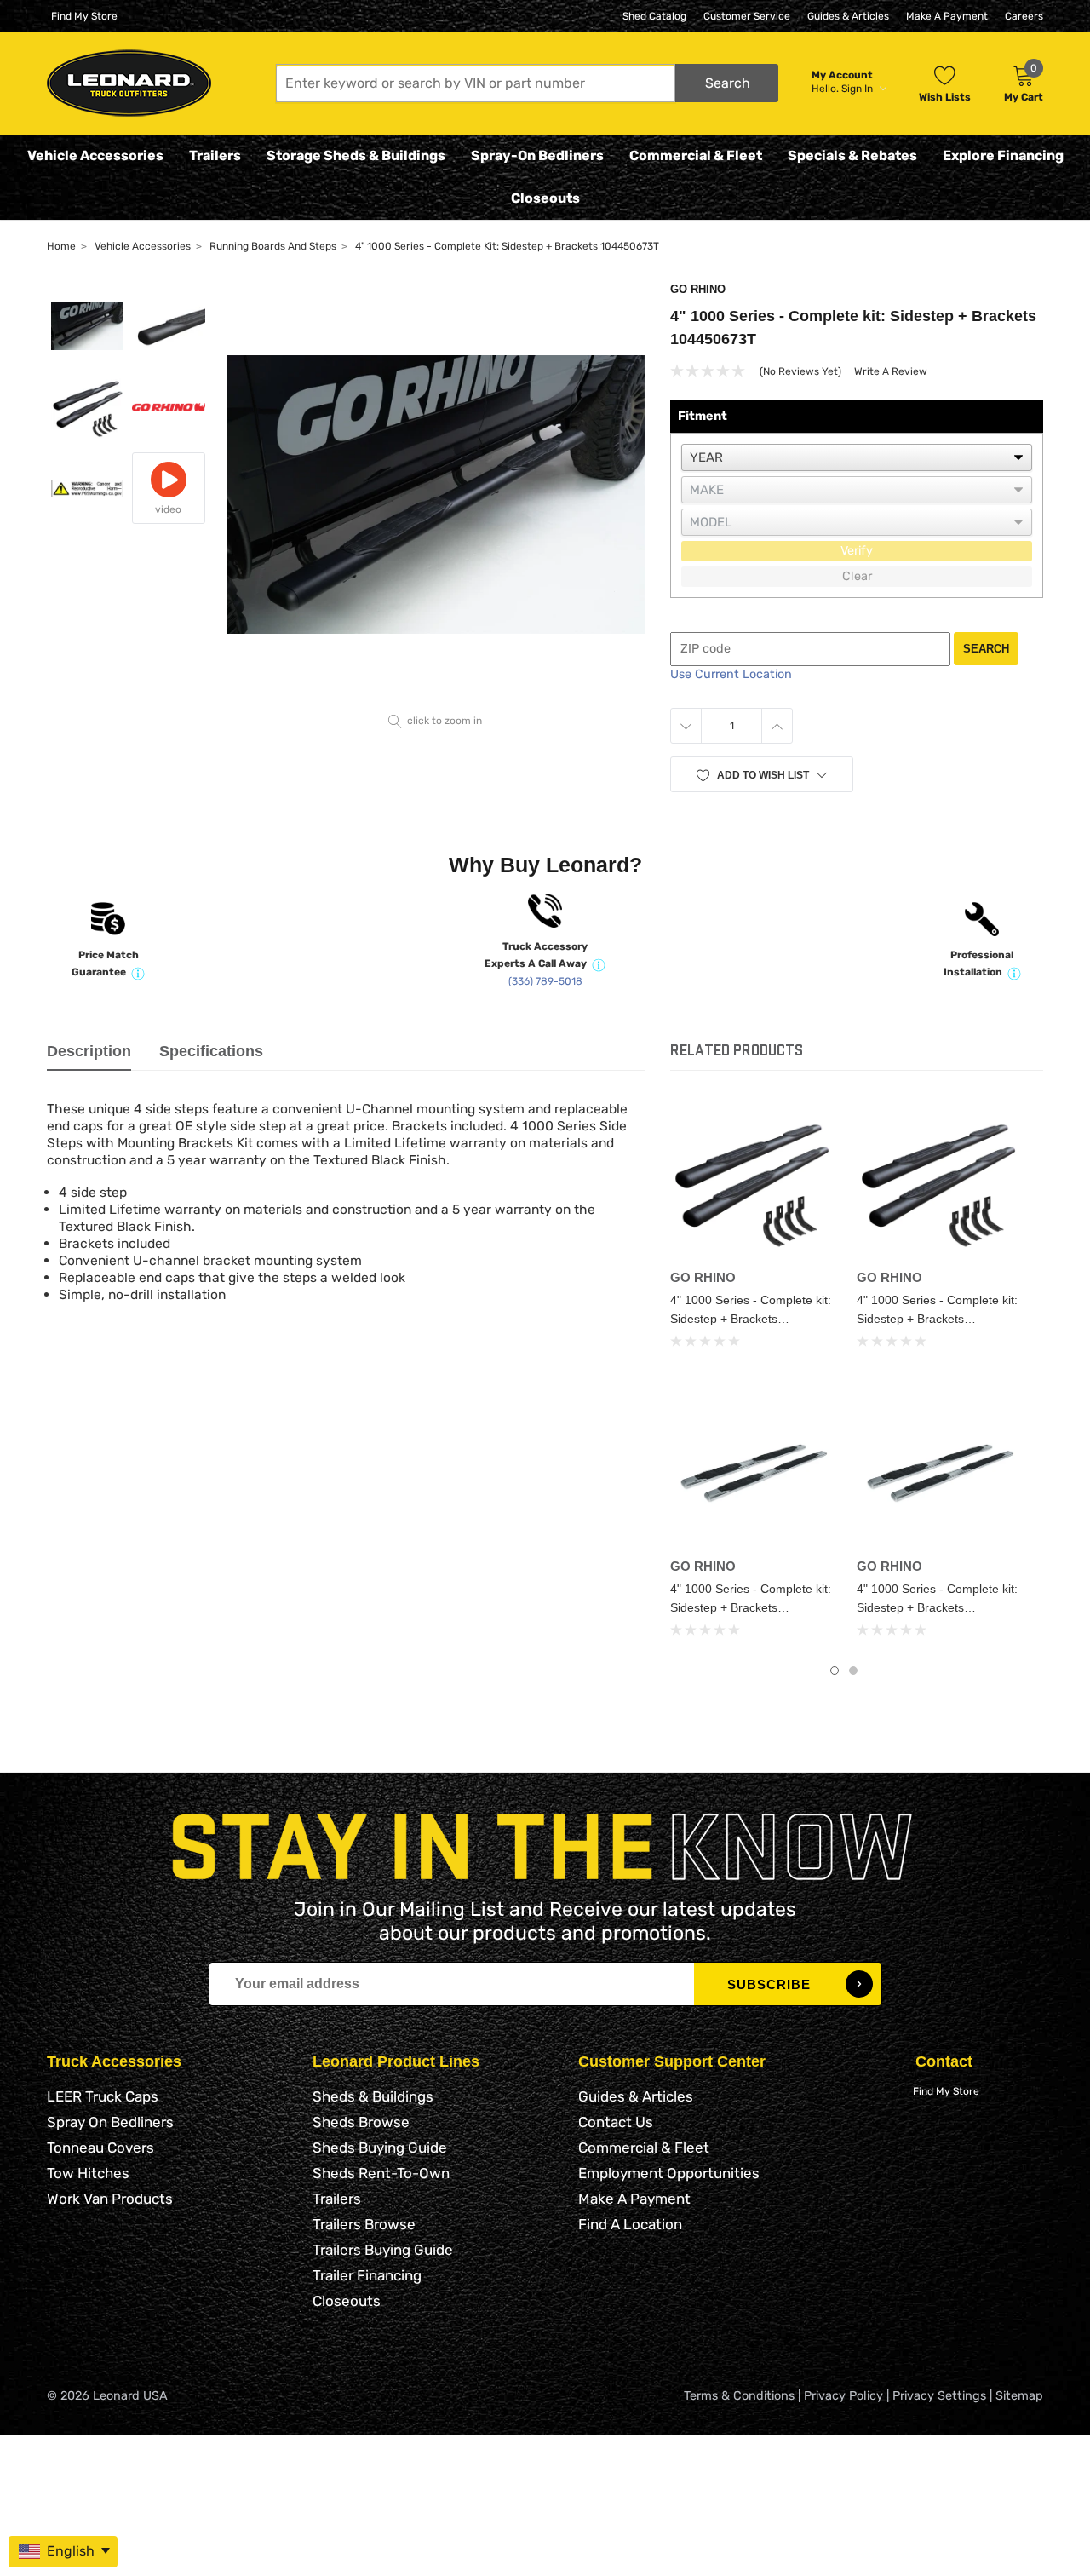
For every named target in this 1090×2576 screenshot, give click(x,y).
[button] (527, 83)
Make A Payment (947, 16)
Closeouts (545, 198)
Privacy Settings (939, 2396)
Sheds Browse (361, 2122)
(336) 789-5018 (545, 981)
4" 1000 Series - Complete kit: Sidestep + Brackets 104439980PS (751, 1607)
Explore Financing (1003, 155)
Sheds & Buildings (373, 2096)
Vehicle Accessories (95, 155)
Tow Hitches (88, 2173)
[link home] (129, 83)
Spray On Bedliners (110, 2122)
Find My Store (84, 16)
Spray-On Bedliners (537, 155)
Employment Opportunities (669, 2173)
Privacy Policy (843, 2396)
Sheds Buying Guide (380, 2148)
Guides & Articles (848, 16)
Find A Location (630, 2224)
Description (89, 1051)
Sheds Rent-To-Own (381, 2173)
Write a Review (891, 371)
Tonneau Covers (100, 2148)
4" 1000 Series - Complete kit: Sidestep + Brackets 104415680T (937, 1319)
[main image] (436, 494)
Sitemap (1019, 2396)
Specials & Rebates (852, 155)
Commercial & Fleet (696, 155)
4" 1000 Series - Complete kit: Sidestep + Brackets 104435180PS (937, 1607)
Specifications (211, 1051)
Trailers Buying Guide (383, 2250)
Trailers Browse (364, 2224)
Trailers (215, 155)
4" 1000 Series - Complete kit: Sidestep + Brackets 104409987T (751, 1319)
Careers (1024, 16)
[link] (751, 1181)
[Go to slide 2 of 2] (853, 1670)
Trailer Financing (367, 2275)
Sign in (858, 89)
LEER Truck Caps (103, 2096)
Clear (857, 576)
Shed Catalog (654, 16)
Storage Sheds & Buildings (356, 155)
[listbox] (857, 457)
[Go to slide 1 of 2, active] (835, 1670)
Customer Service (747, 16)
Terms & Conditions (739, 2396)
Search (986, 649)
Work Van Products (110, 2199)
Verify (857, 551)
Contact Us (616, 2122)
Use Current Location (731, 674)
